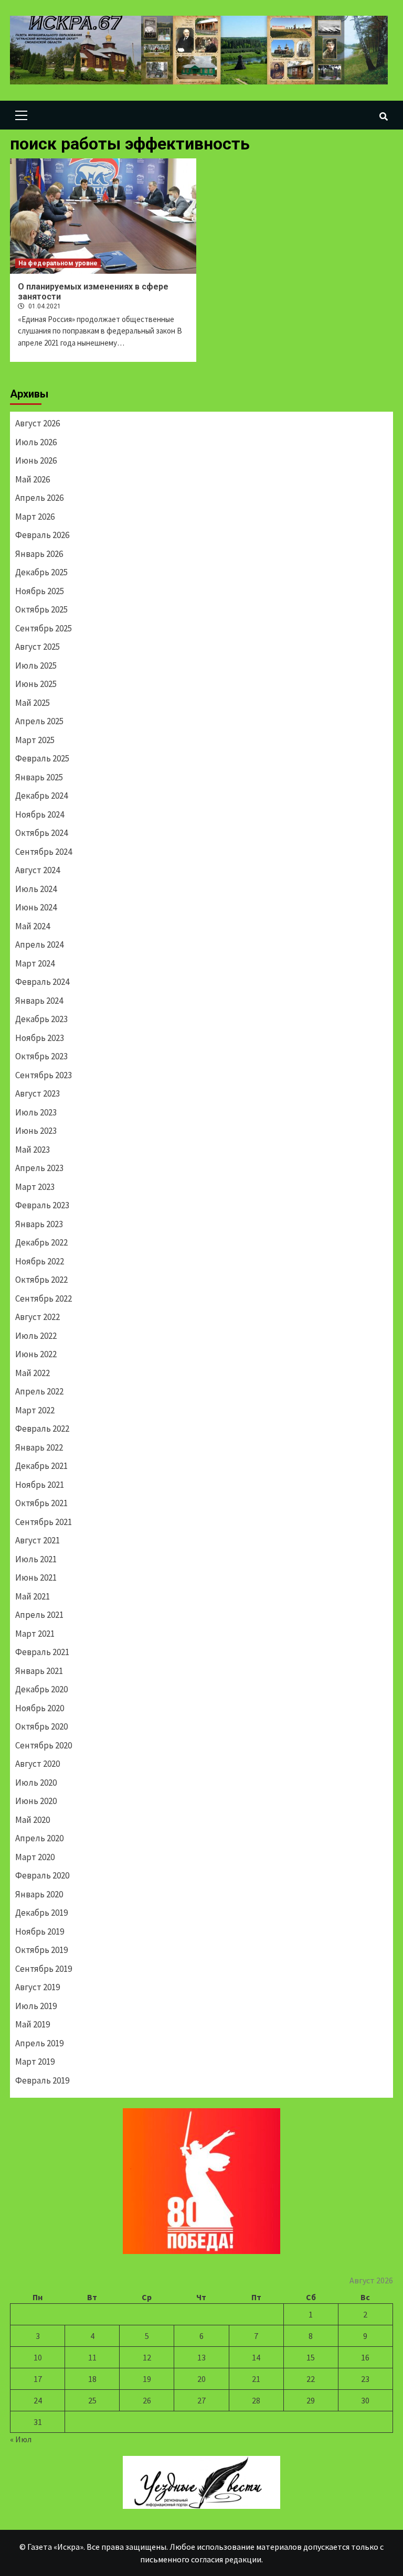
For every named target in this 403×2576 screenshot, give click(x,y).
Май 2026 (33, 479)
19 (147, 2379)
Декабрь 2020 (41, 1689)
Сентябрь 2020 (44, 1745)
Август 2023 (38, 1093)
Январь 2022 (39, 1447)
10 (38, 2357)
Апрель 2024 (39, 944)
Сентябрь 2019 (44, 1969)
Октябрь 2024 (41, 833)
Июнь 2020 (36, 1801)
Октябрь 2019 (41, 1950)
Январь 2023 (39, 1224)
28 (256, 2400)
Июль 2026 (36, 442)
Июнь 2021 (36, 1577)
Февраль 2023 (42, 1205)
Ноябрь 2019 (40, 1931)
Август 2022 (38, 1317)
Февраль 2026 (42, 535)
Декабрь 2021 (41, 1466)
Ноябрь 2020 (40, 1708)
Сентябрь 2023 (44, 1075)
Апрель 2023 (39, 1168)
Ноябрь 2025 (40, 591)
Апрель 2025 (39, 721)
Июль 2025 (36, 666)
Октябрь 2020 (41, 1726)
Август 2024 (38, 870)
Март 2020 (35, 1857)
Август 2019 (38, 1987)
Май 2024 (33, 926)
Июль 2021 (36, 1559)
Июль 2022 (36, 1336)
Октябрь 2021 (41, 1503)
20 (201, 2379)
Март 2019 (35, 2062)
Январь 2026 (39, 554)
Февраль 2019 (42, 2080)
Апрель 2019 (39, 2043)
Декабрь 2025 (41, 572)
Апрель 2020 (39, 1838)
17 (38, 2379)
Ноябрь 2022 (40, 1261)
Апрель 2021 (39, 1615)
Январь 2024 (39, 1001)
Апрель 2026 (39, 498)
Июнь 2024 (36, 907)
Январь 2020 (39, 1894)
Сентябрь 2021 (44, 1522)
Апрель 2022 (39, 1391)
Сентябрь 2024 (44, 852)
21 (256, 2379)
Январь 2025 (39, 777)
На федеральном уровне (58, 263)
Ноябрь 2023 (40, 1038)
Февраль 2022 (42, 1429)
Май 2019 (33, 2024)
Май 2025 (33, 703)
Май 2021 (33, 1596)
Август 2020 (38, 1764)
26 (147, 2400)
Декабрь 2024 (41, 796)
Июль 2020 (36, 1783)
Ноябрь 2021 (40, 1485)
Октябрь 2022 (41, 1280)
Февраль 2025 (42, 758)
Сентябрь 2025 (44, 628)
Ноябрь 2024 (40, 814)
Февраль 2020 (42, 1875)
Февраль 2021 (42, 1652)
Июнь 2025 (36, 684)
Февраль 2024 (42, 982)
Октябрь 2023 (41, 1056)
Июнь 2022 (36, 1354)
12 (147, 2357)
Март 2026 (35, 517)
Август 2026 (38, 423)
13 (201, 2357)
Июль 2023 (36, 1112)
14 (256, 2357)
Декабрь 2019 (41, 1913)
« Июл (21, 2439)
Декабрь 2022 (41, 1242)
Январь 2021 (39, 1671)
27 (201, 2400)
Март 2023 (35, 1187)
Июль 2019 (36, 2006)
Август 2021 (38, 1540)
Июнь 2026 (36, 460)
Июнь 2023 (36, 1131)
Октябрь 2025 (41, 609)
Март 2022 (35, 1410)
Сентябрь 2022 (44, 1298)
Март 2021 (35, 1634)
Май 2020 (33, 1820)
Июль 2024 (36, 889)
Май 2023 (33, 1150)
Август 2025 (38, 647)
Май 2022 (33, 1373)
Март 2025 (35, 740)
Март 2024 (35, 963)
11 (92, 2357)
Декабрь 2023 (41, 1019)
